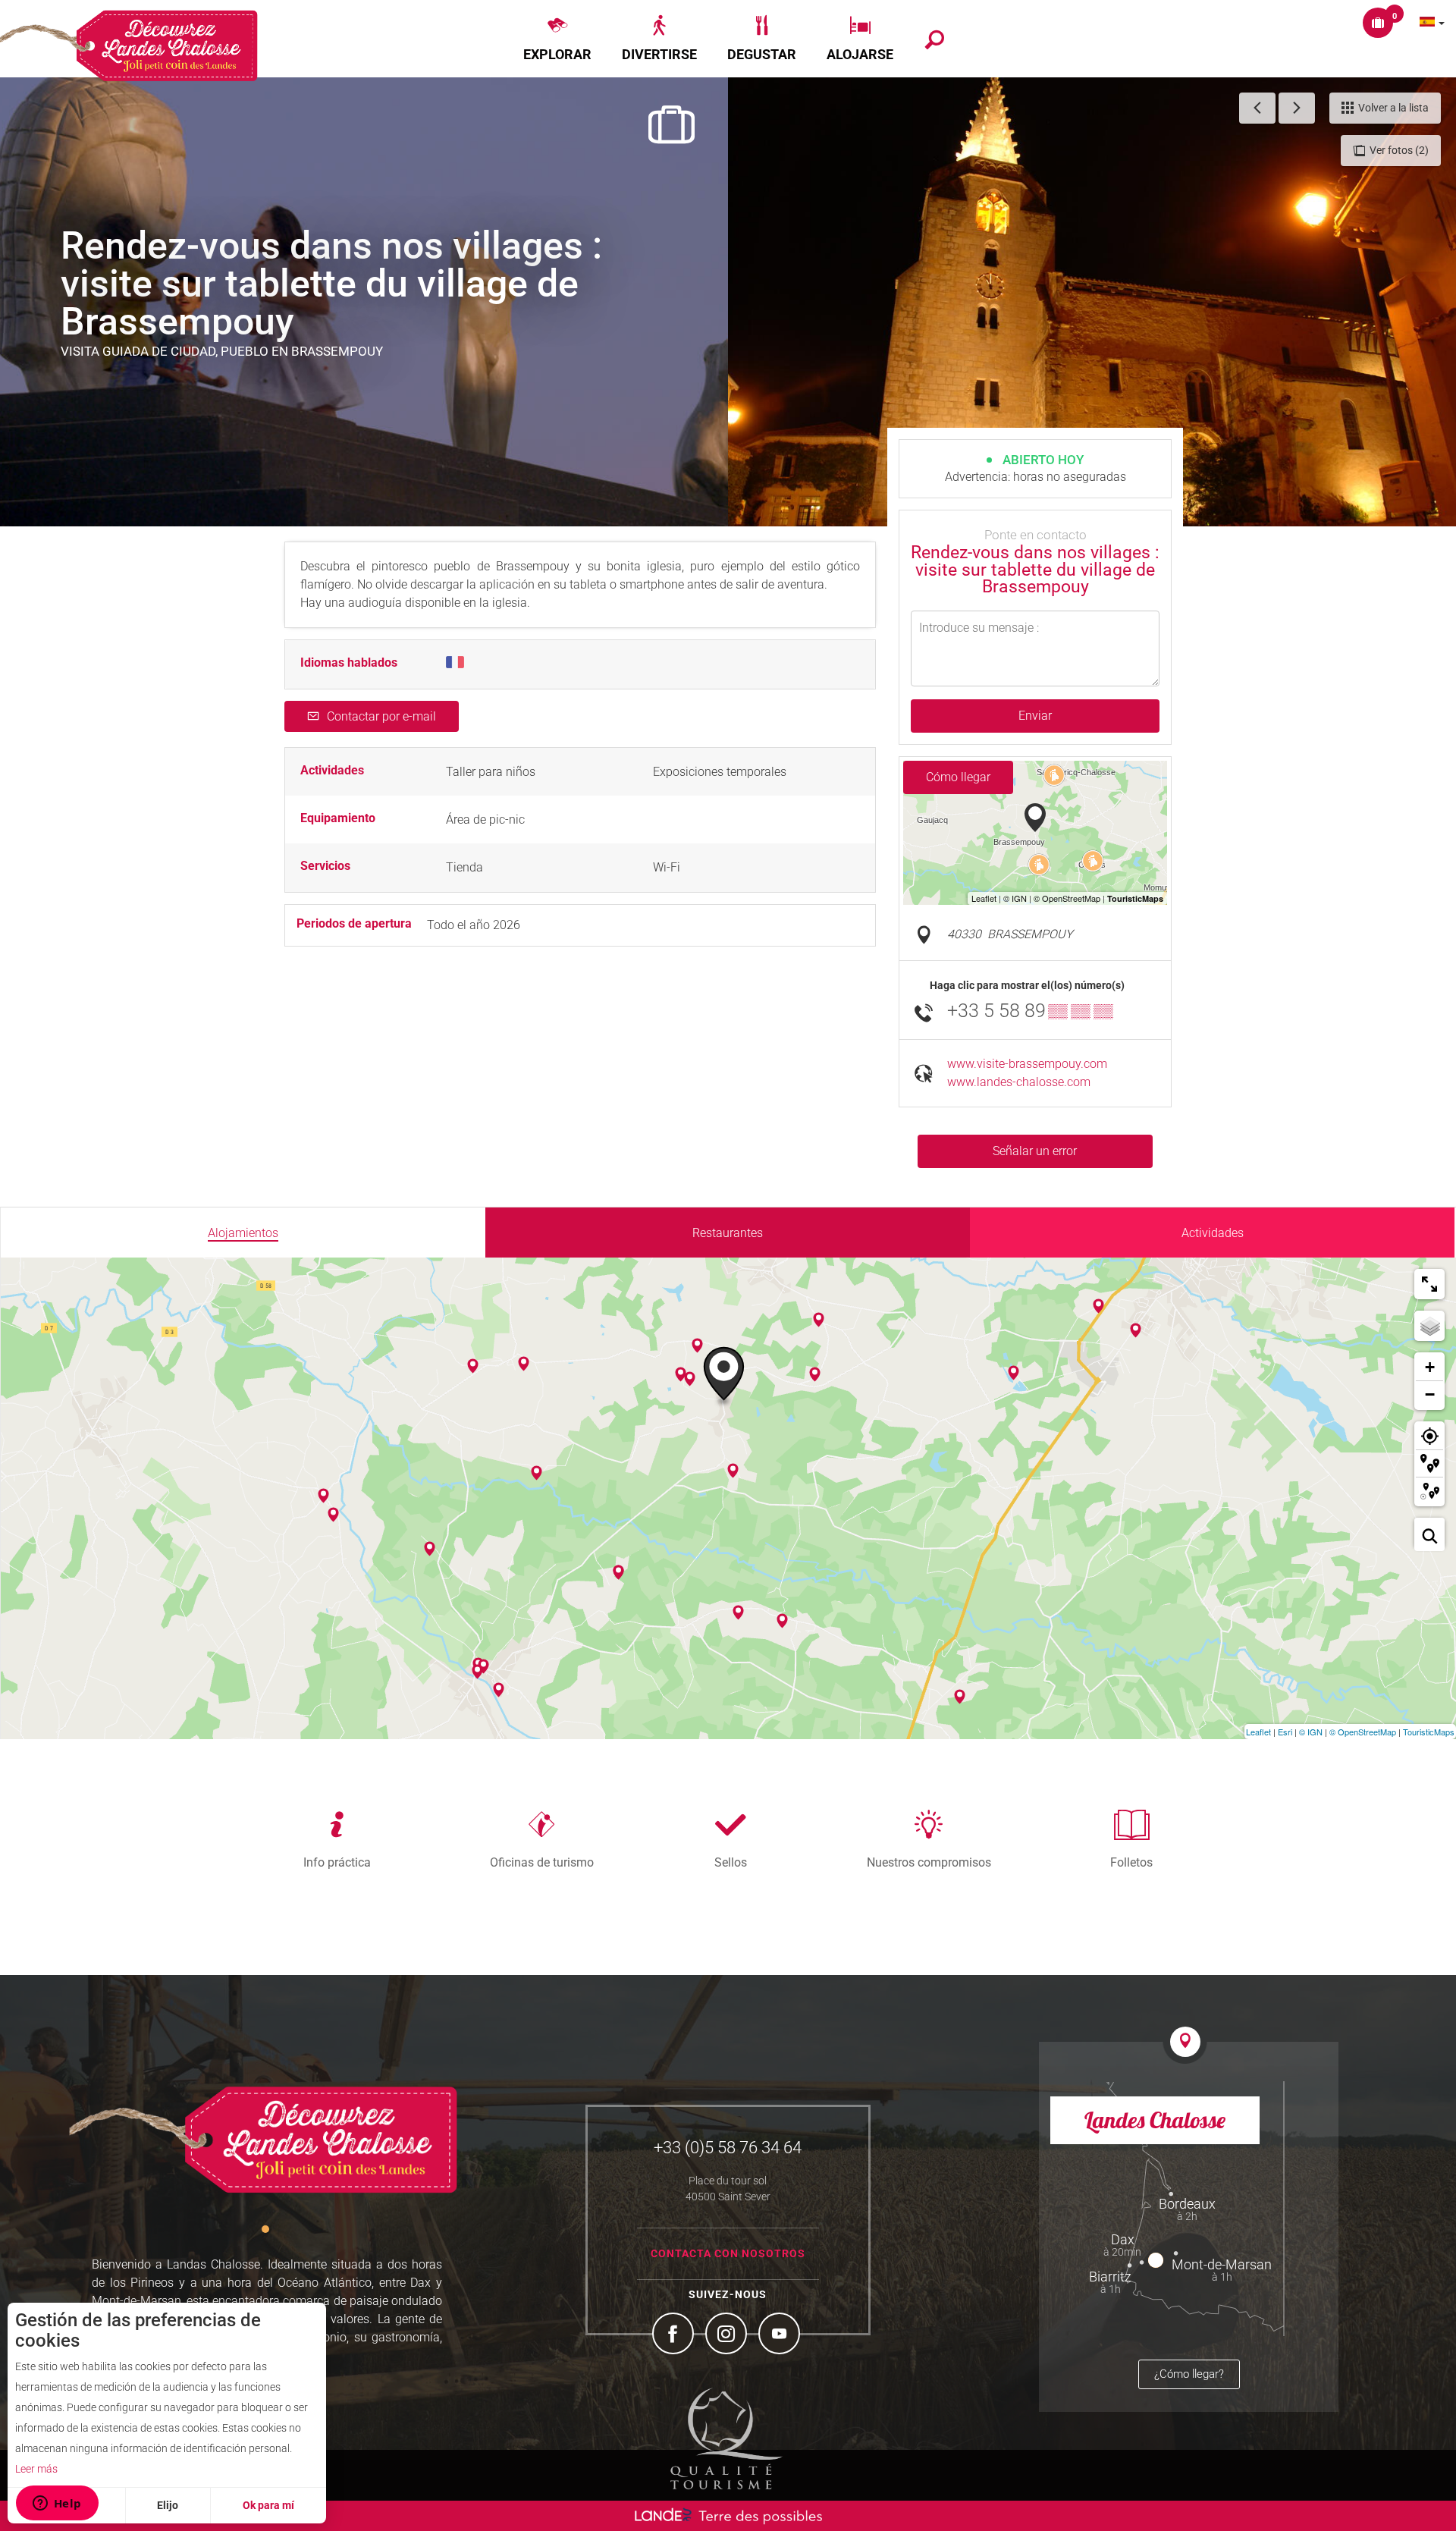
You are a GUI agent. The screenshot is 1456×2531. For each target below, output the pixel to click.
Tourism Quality (726, 2438)
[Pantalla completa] (1429, 1284)
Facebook (675, 2335)
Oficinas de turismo (542, 1862)
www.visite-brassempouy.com (1027, 1064)
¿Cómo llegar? (1189, 2374)
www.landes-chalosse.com (1019, 1082)
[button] (557, 39)
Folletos (1131, 1862)
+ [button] (1430, 1367)
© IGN (1311, 1732)
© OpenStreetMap (1363, 1732)
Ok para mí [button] (268, 2505)
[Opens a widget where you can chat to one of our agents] (57, 2504)
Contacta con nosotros (728, 2253)
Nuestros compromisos (929, 1862)
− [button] (1430, 1394)
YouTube (781, 2335)
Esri (1285, 1732)
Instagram (728, 2335)
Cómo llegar (958, 777)
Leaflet (1258, 1732)
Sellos (731, 1862)
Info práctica (337, 1862)
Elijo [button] (168, 2505)
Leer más (36, 2469)
